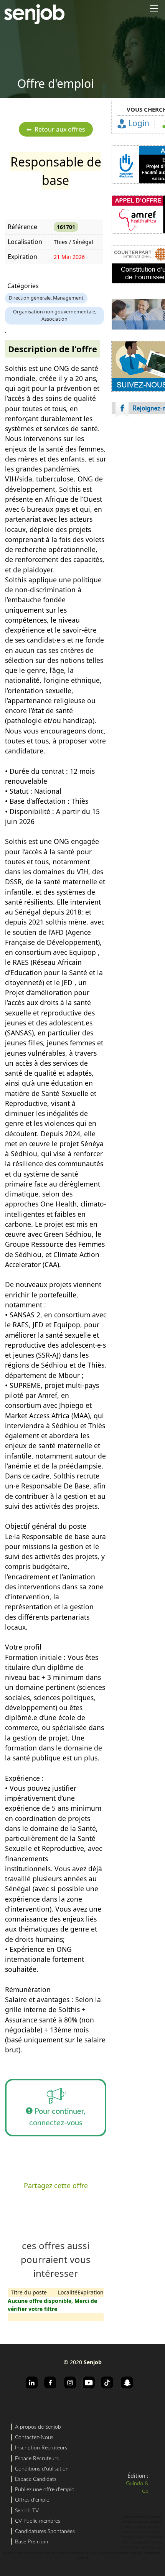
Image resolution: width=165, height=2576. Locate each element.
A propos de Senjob (38, 2427)
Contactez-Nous (34, 2438)
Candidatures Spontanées (45, 2532)
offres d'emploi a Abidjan (125, 2553)
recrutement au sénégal (137, 2532)
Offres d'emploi (33, 2500)
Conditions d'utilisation (42, 2469)
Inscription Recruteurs (41, 2448)
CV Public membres (38, 2521)
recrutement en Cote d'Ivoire (88, 2553)
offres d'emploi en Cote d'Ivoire (46, 2553)
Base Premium (31, 2542)
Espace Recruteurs (37, 2459)
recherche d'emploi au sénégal (141, 2517)
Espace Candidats (36, 2479)
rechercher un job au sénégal (141, 2522)
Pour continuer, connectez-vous (58, 2117)
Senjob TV (27, 2511)
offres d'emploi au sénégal (141, 2527)
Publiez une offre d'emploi (45, 2490)
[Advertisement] (82, 525)
